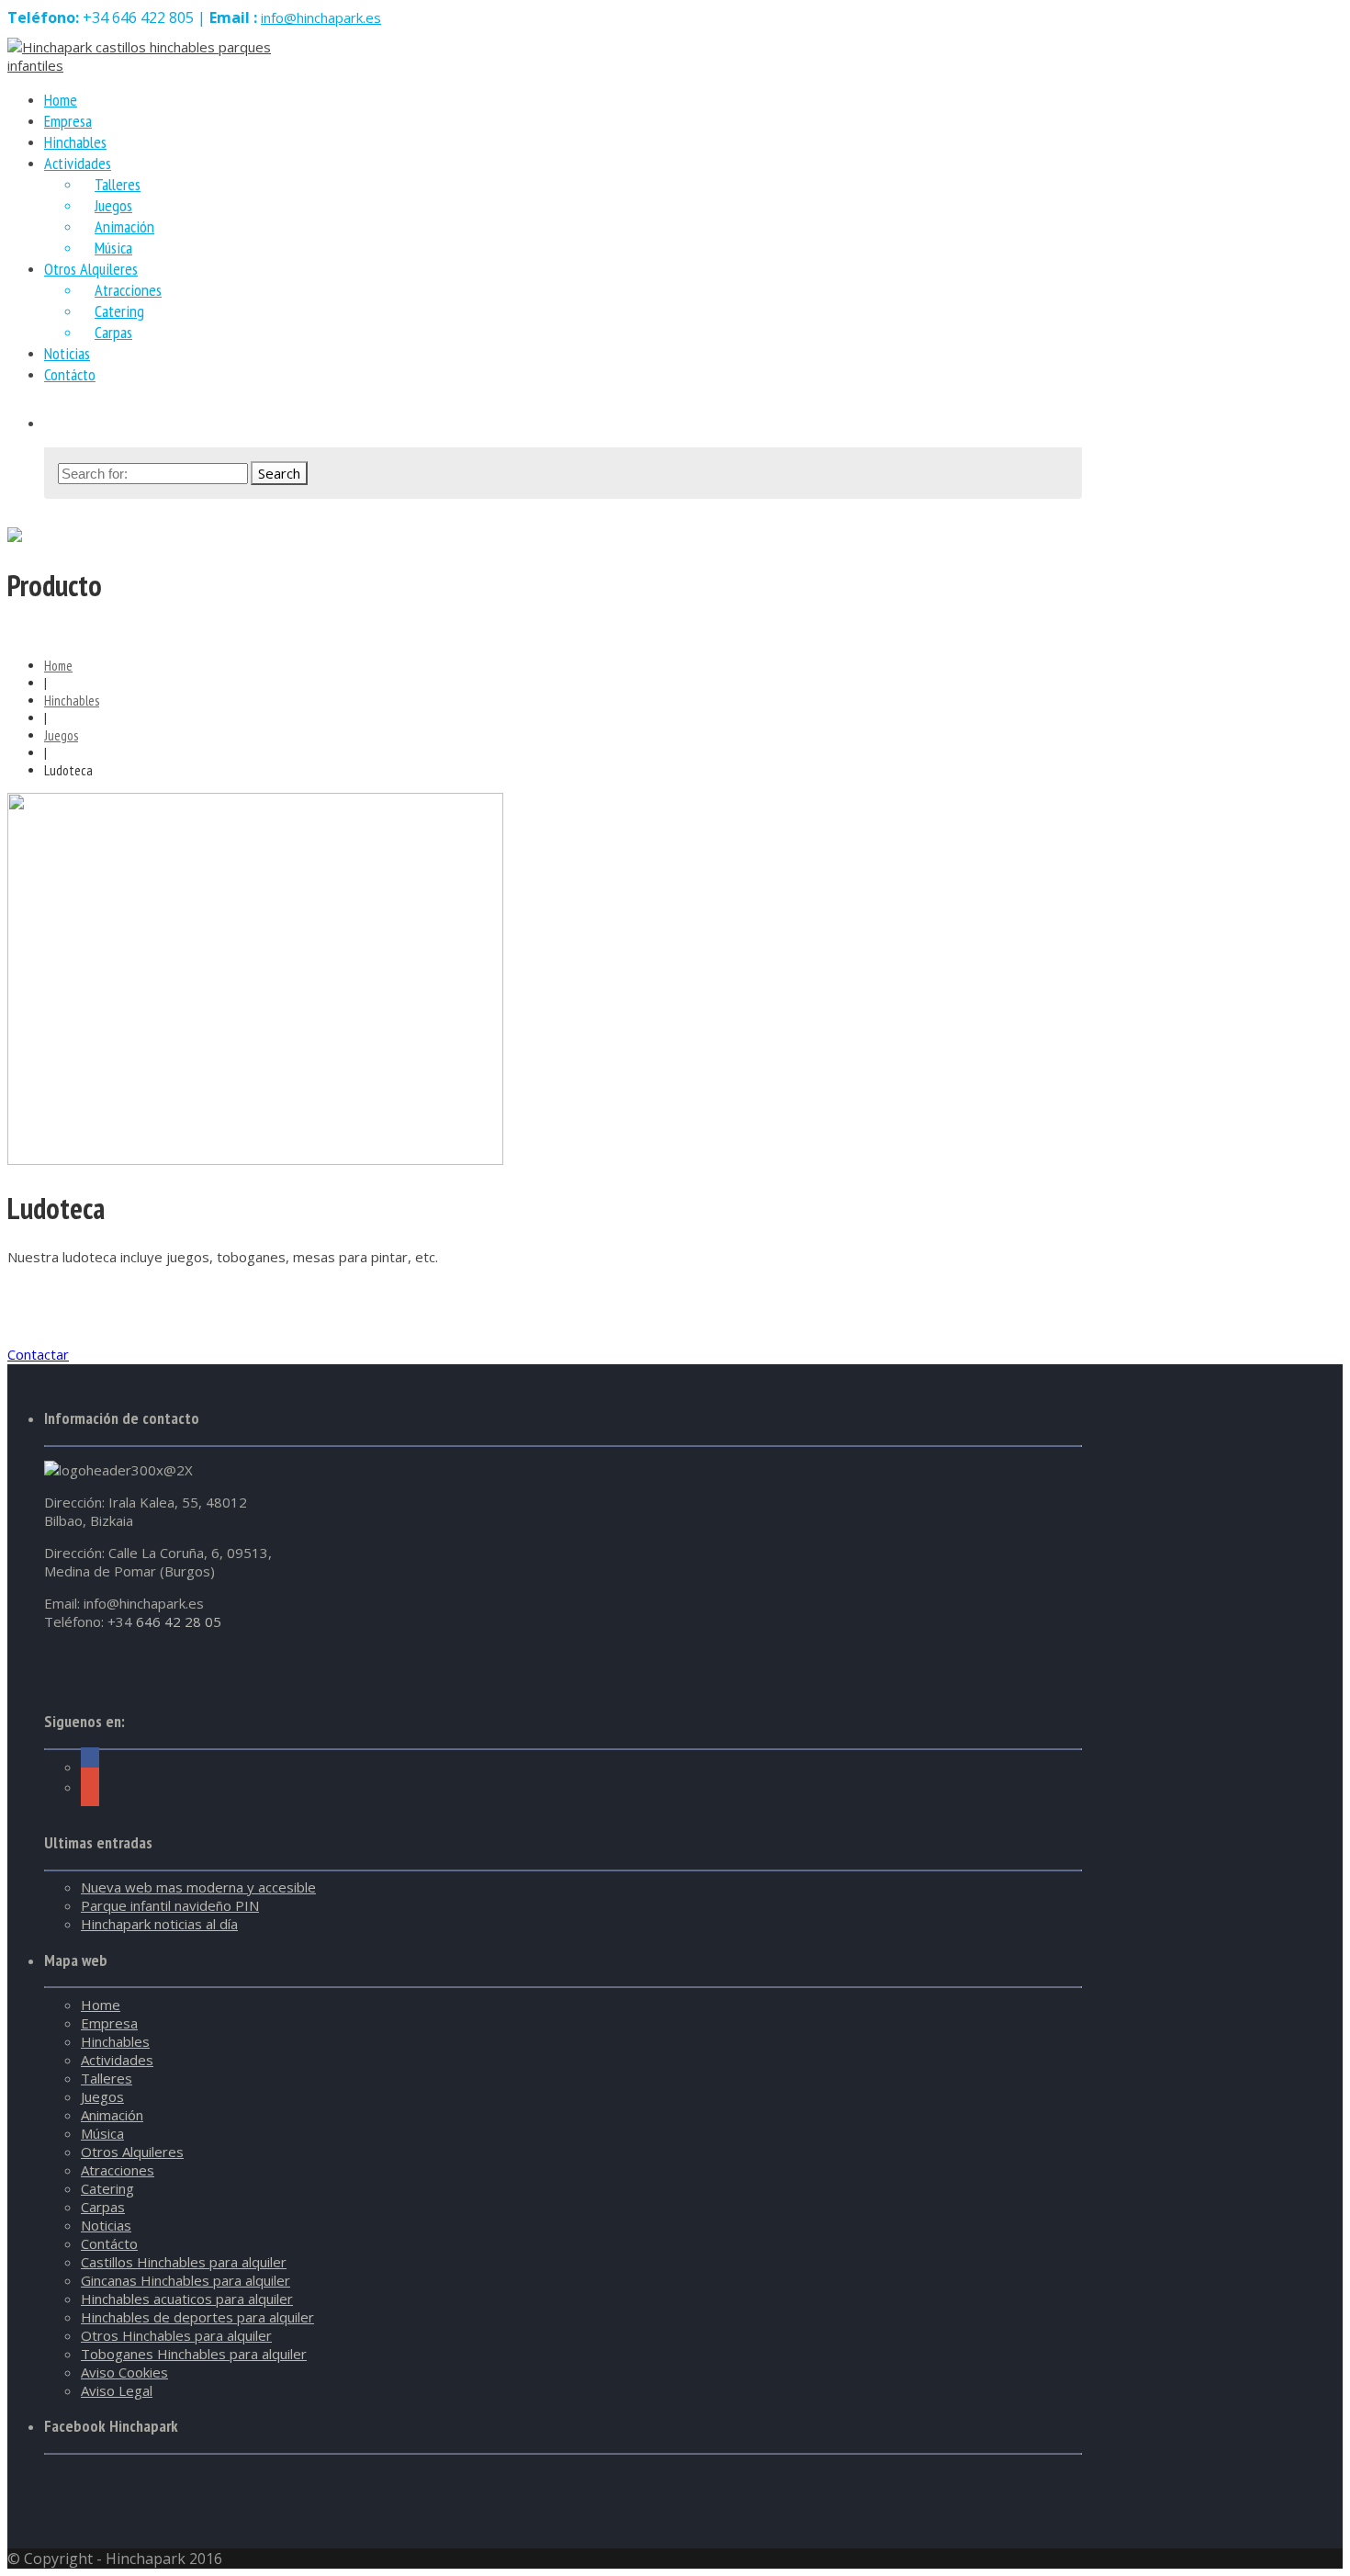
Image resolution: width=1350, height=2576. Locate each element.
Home (58, 666)
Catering (119, 311)
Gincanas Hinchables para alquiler (186, 2280)
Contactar (38, 1354)
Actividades (78, 163)
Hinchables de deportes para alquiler (197, 2317)
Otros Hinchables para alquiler (176, 2335)
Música (102, 2133)
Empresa (109, 2023)
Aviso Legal (117, 2390)
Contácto (70, 374)
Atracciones (128, 290)
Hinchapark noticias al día (159, 1924)
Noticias (106, 2225)
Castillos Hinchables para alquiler (184, 2262)
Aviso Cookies (124, 2372)
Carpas (113, 332)
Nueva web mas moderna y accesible (198, 1887)
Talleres (118, 184)
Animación (124, 226)
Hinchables (72, 700)
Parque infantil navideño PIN (170, 1905)
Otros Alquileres (91, 269)
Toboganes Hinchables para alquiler (194, 2354)
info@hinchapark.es (321, 17)
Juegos (113, 205)
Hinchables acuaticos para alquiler (187, 2299)
